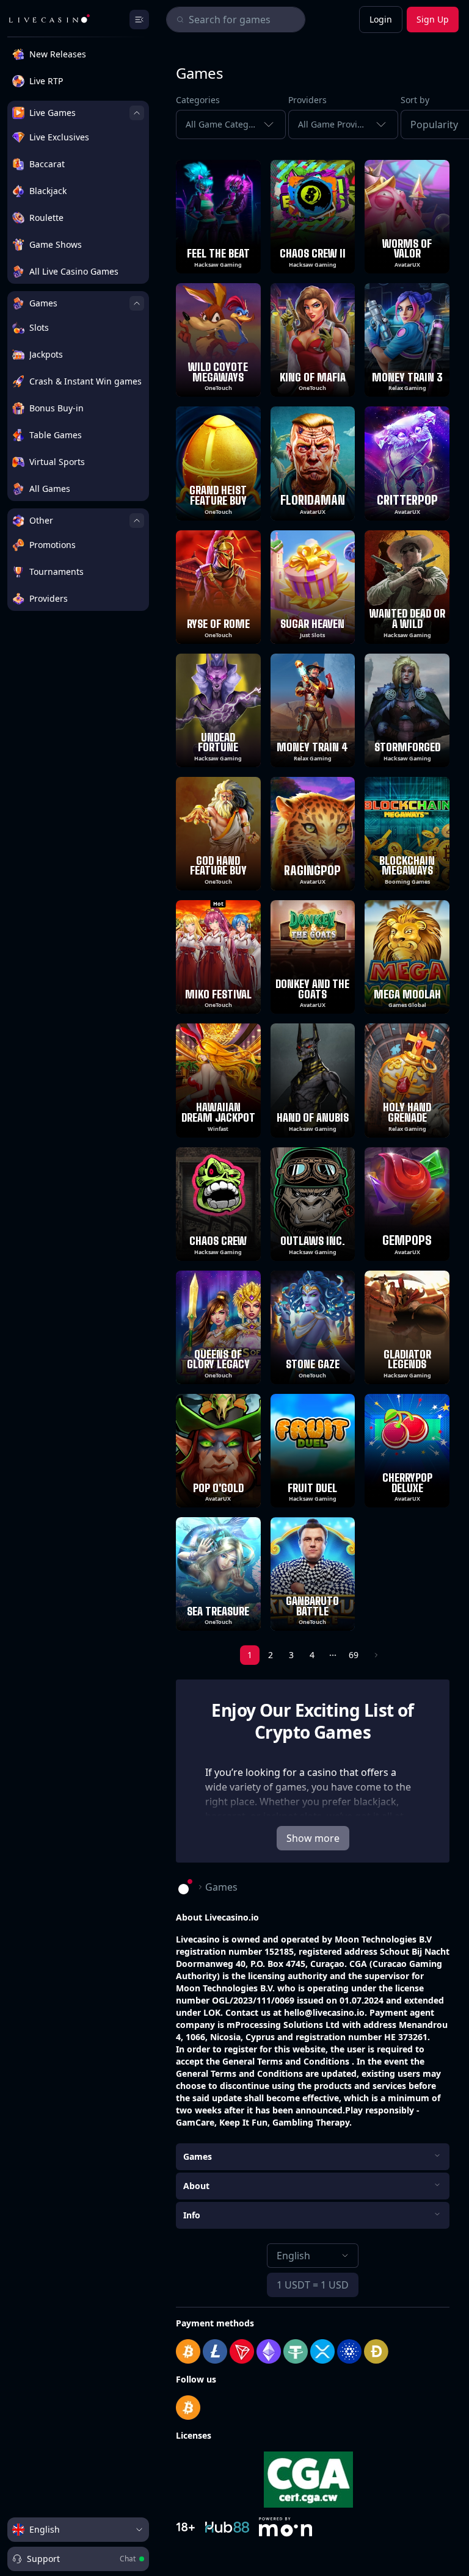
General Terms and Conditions (287, 2061)
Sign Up (433, 19)
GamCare (195, 2122)
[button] (425, 124)
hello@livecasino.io (324, 2012)
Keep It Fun (243, 2122)
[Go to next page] (375, 1655)
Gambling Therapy (311, 2122)
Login (381, 19)
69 (354, 1655)
